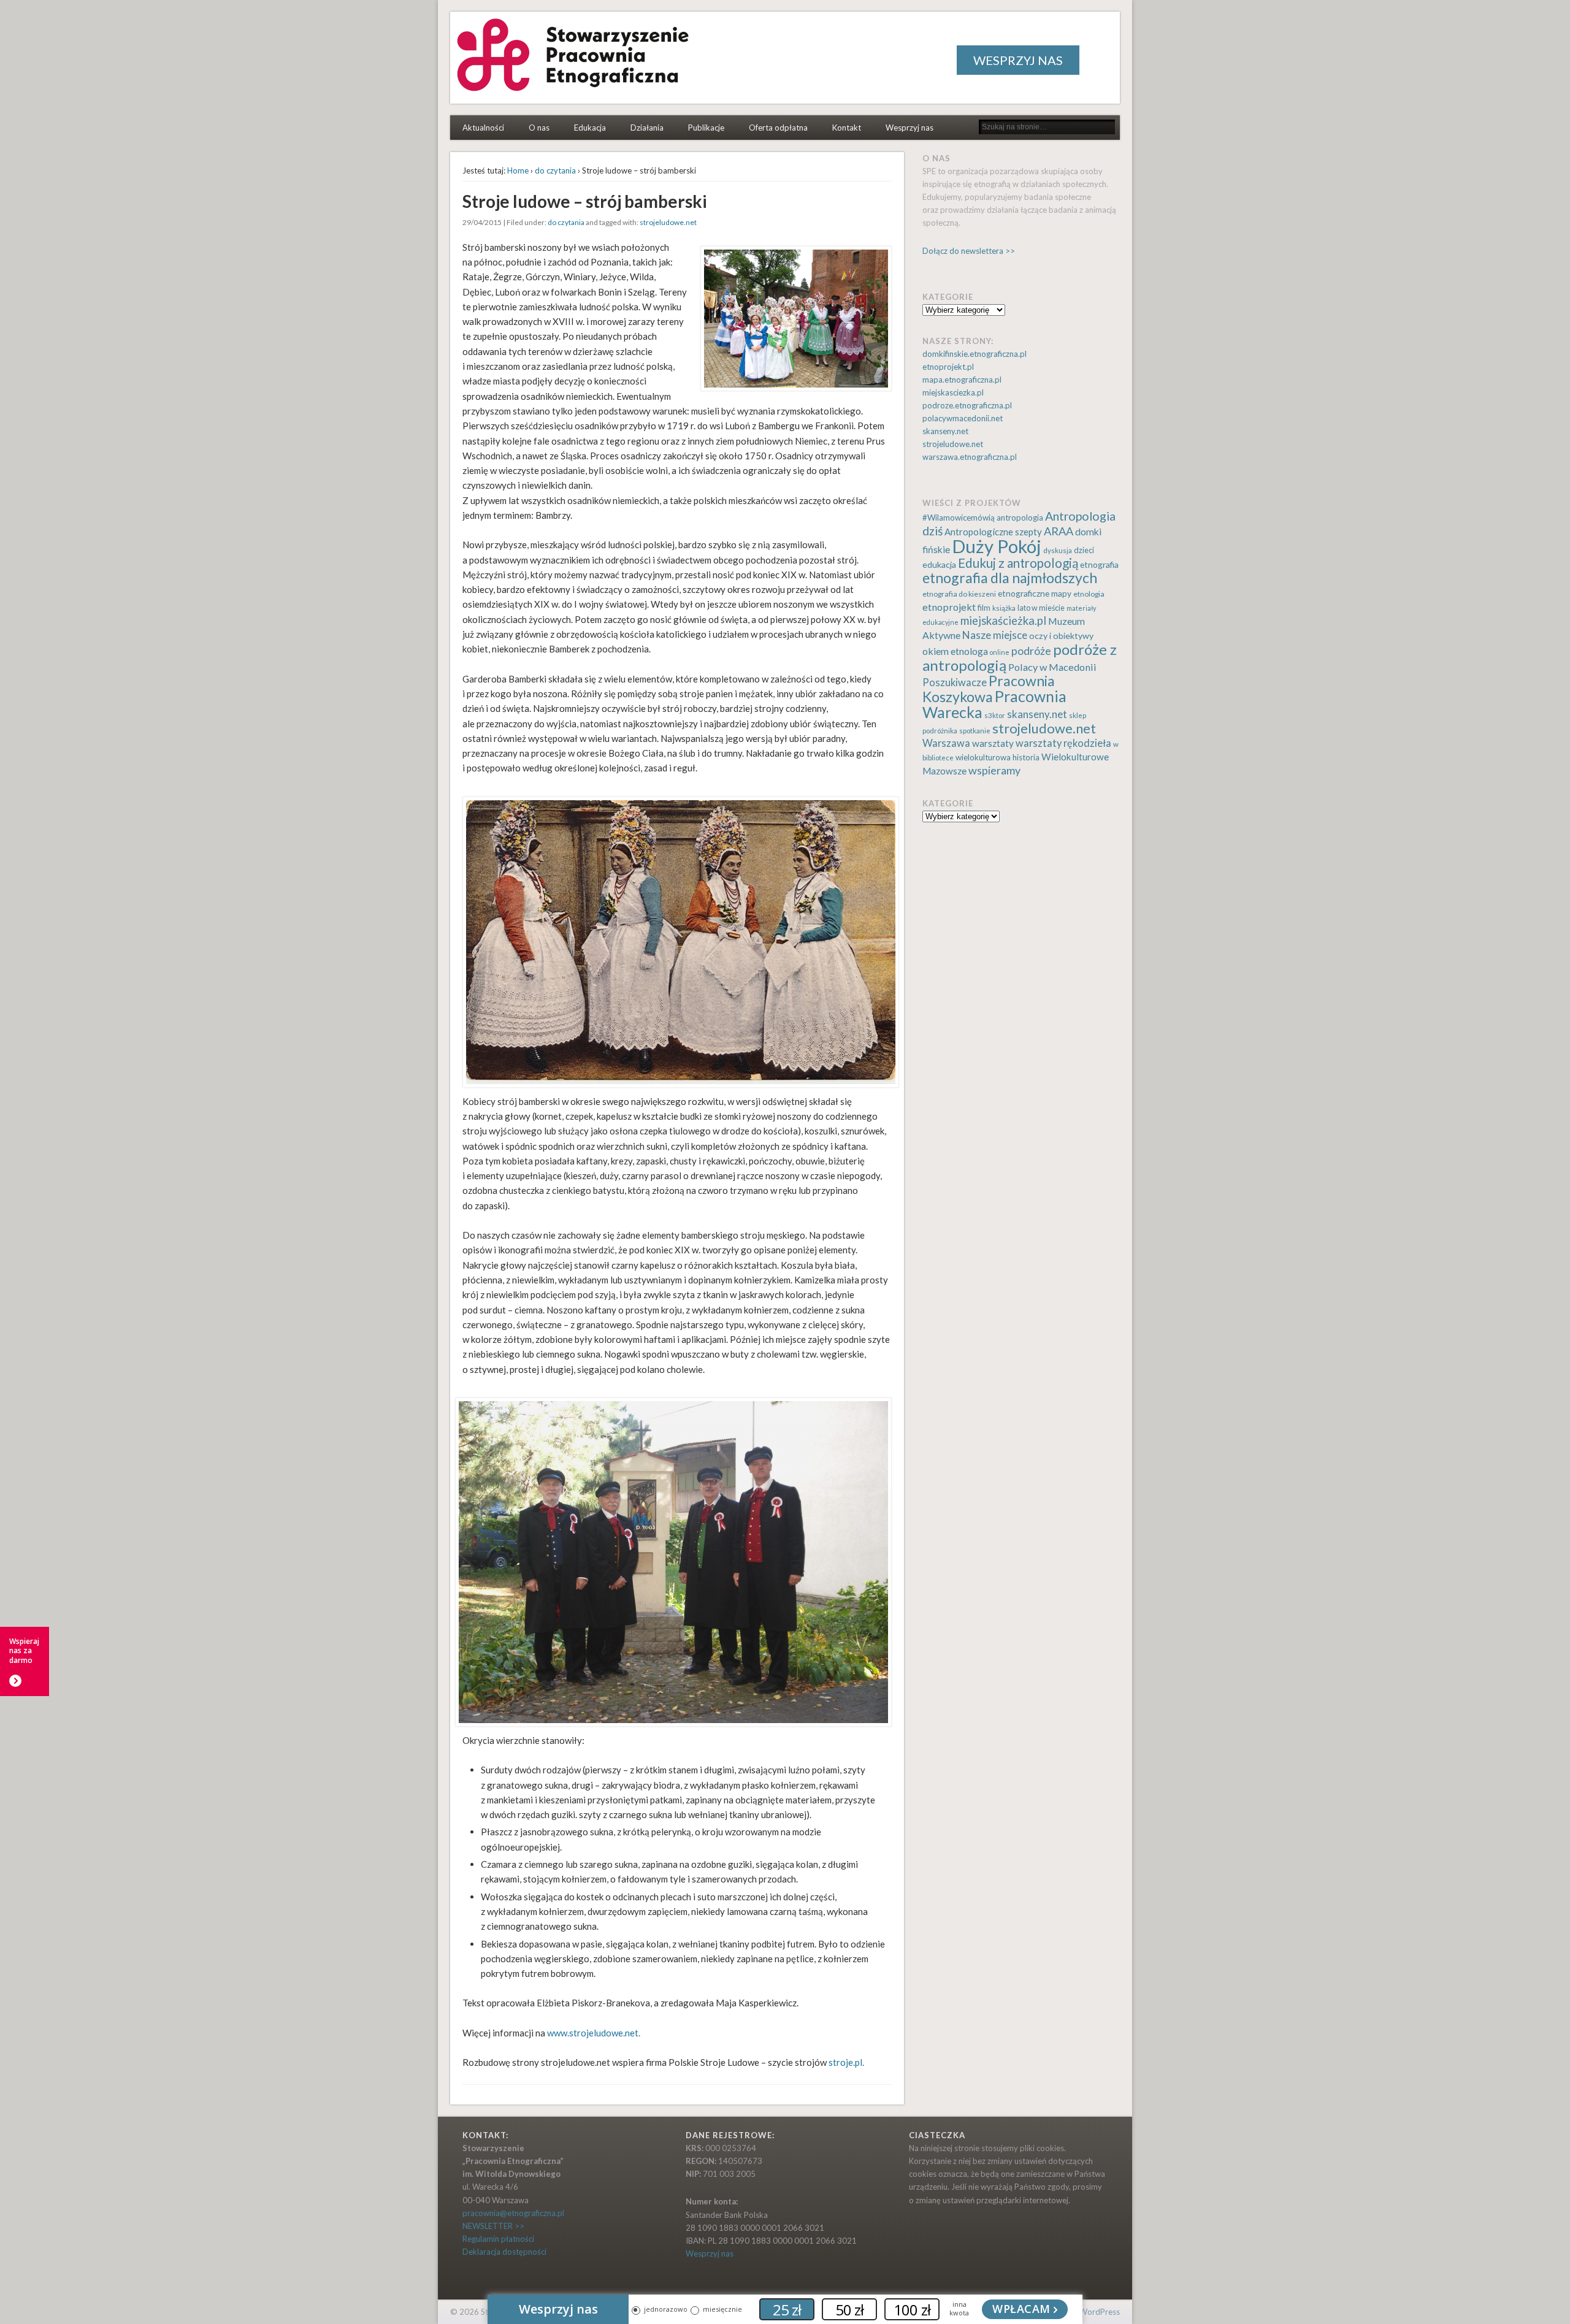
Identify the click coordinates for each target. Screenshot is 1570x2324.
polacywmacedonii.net (963, 418)
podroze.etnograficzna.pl (967, 405)
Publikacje (706, 128)
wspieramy (994, 770)
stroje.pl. (846, 2062)
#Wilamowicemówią (959, 518)
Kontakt (847, 128)
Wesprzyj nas (909, 128)
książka (1004, 608)
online (1000, 652)
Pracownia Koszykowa (989, 689)
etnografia (1099, 564)
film (984, 608)
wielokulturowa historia (998, 757)
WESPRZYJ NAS (1018, 60)
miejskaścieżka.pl (1003, 621)
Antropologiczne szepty (993, 532)
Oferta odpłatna (778, 128)
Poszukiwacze (955, 682)
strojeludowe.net (668, 222)
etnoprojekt (949, 607)
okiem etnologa (955, 651)
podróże (1031, 651)
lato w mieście (1041, 608)
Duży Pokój (997, 546)
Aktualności (483, 128)
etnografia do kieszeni (959, 594)
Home (518, 170)
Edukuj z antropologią (1018, 563)
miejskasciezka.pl (953, 392)
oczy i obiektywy (1061, 636)
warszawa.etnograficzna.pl (970, 457)
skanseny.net (945, 431)
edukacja (939, 564)
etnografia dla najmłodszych (1010, 578)
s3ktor (995, 715)
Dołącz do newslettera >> (969, 251)
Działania (647, 128)
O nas (539, 128)
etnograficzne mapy (1035, 593)
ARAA (1059, 531)
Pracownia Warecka (994, 704)
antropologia (1020, 518)
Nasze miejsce (995, 635)
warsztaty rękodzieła (1063, 743)
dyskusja (1058, 550)
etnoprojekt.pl (948, 367)
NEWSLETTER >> (493, 2226)
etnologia (1089, 594)
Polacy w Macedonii (1052, 667)
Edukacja (590, 128)
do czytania (555, 170)
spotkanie (975, 731)
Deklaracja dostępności (504, 2252)
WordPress (1100, 2312)
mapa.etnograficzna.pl (962, 380)
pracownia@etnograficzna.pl (513, 2213)
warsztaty (993, 743)
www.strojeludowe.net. (594, 2033)
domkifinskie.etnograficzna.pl (975, 354)
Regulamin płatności (498, 2239)
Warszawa (946, 743)
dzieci (1084, 550)
